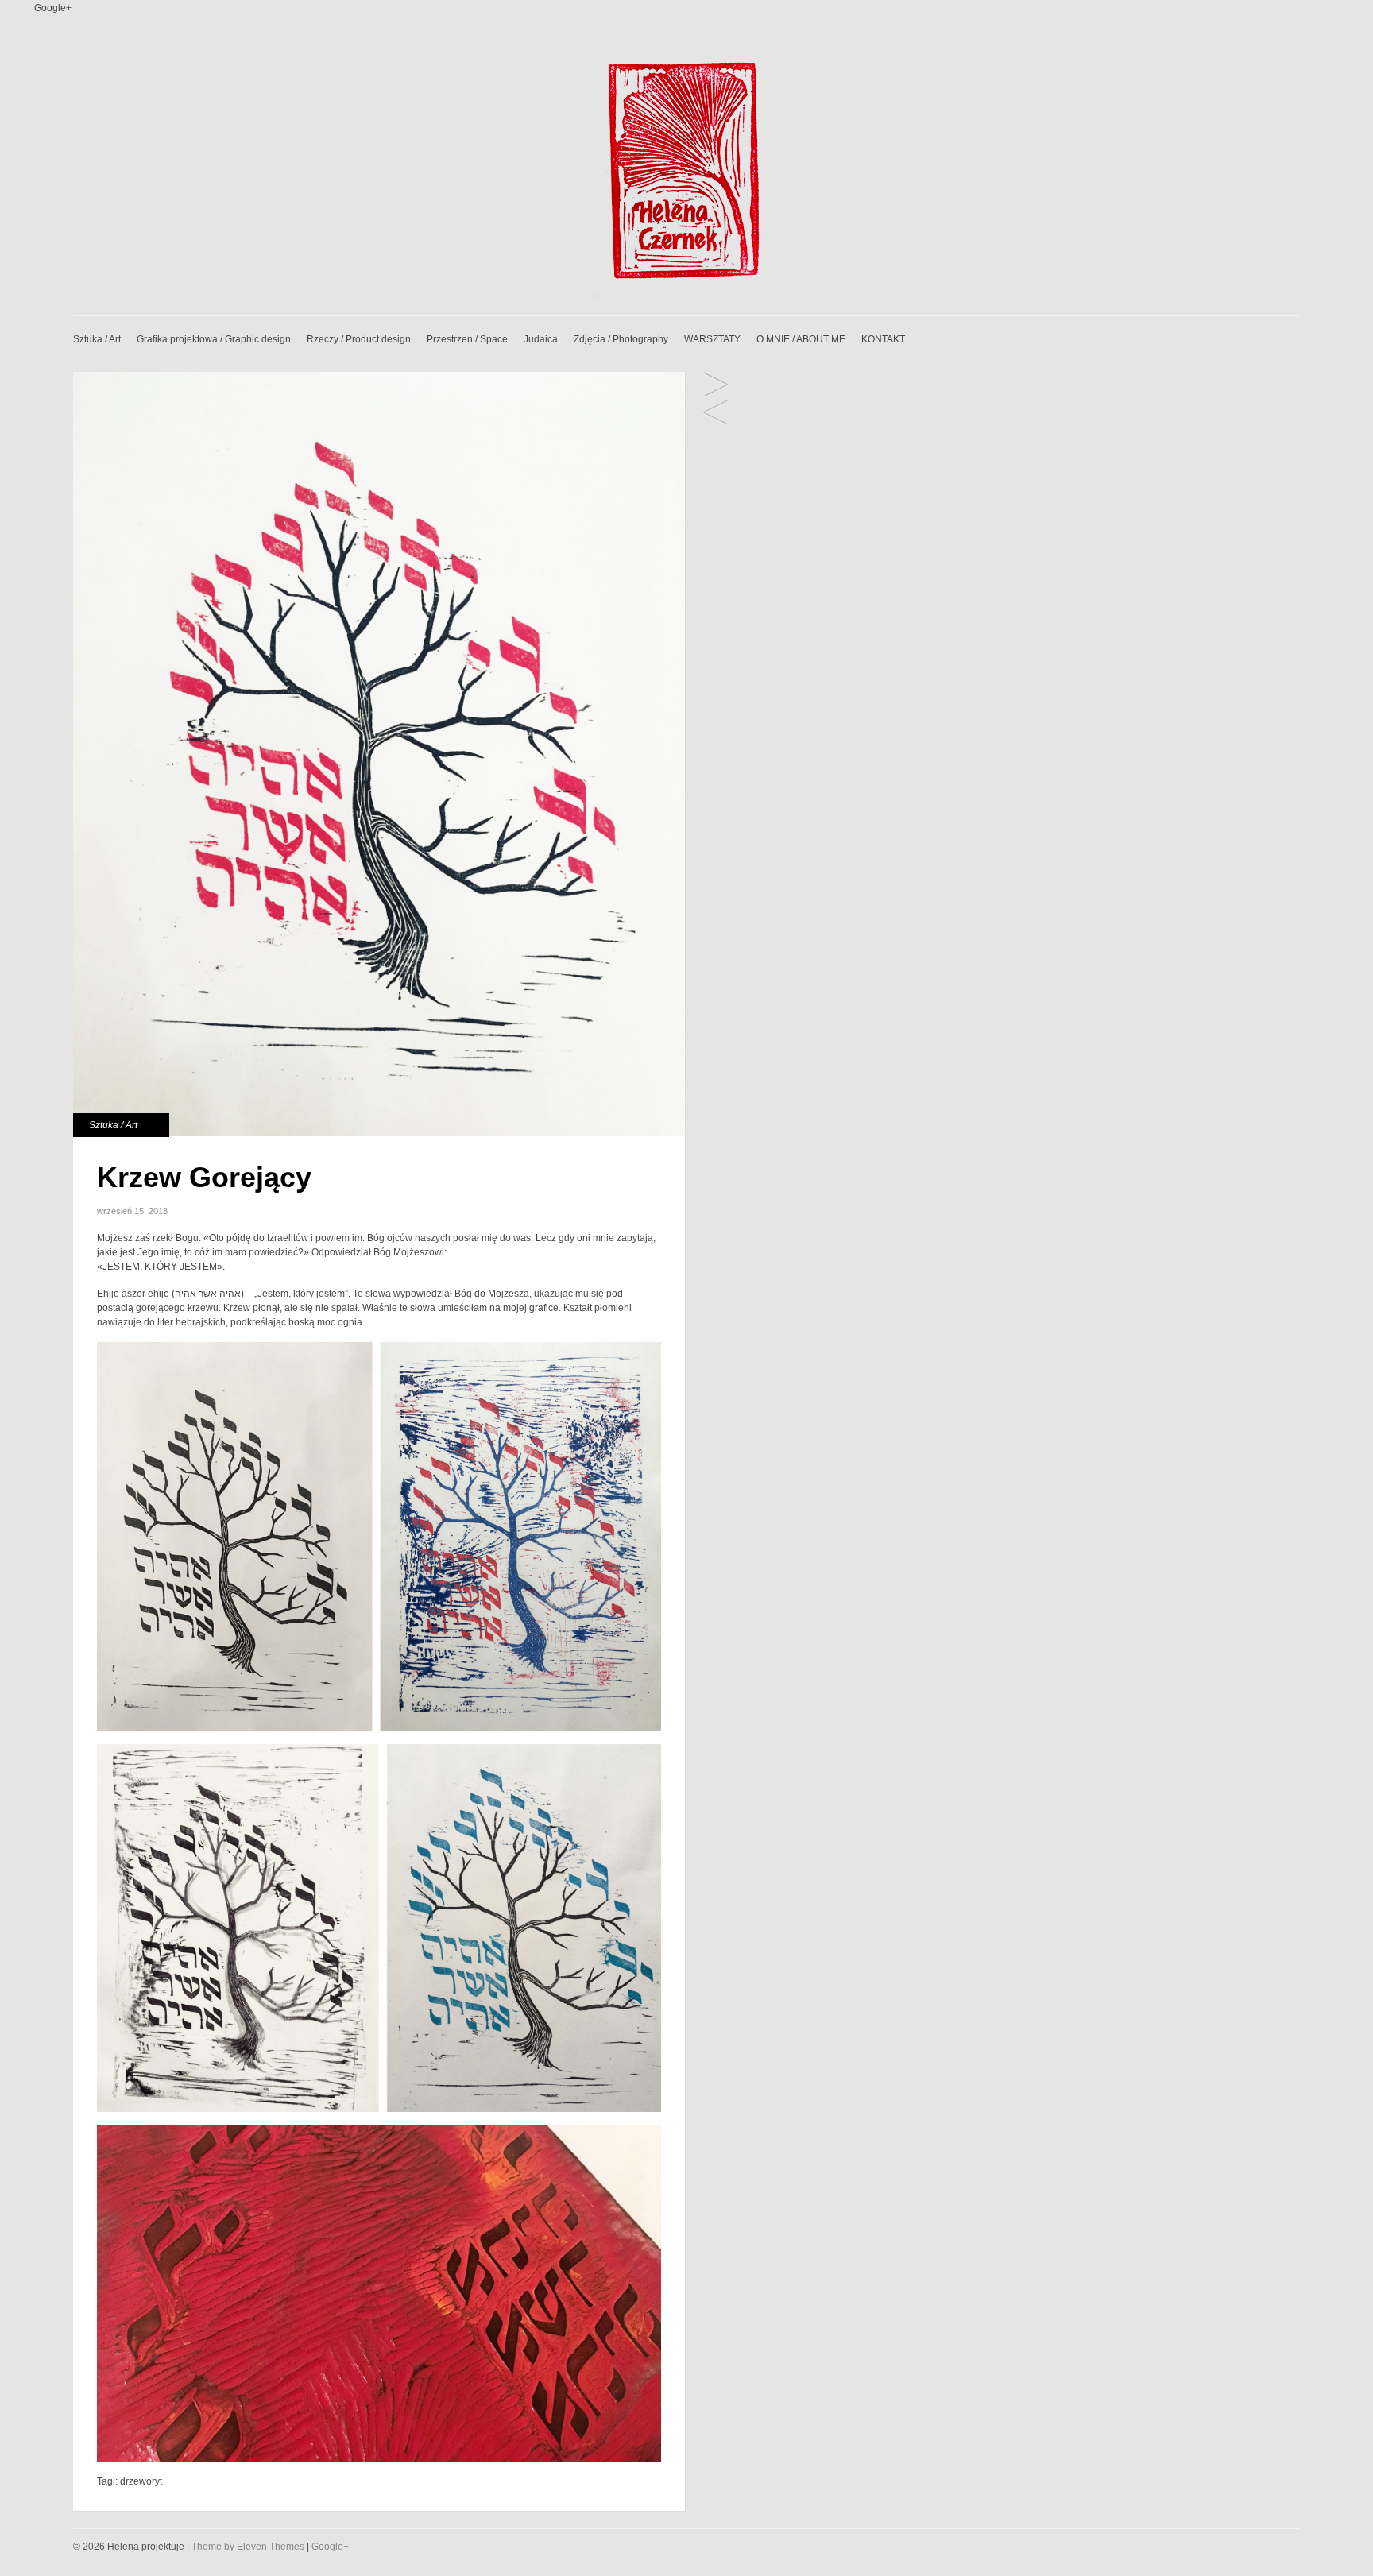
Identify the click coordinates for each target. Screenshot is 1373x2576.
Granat (716, 414)
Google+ (53, 8)
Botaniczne (716, 386)
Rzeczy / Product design (359, 339)
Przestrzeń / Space (467, 339)
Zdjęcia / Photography (621, 339)
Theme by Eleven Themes (249, 2547)
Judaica (541, 339)
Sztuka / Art (97, 339)
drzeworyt (141, 2481)
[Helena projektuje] (686, 295)
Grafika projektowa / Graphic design (214, 339)
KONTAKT (883, 339)
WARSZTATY (712, 339)
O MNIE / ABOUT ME (801, 339)
